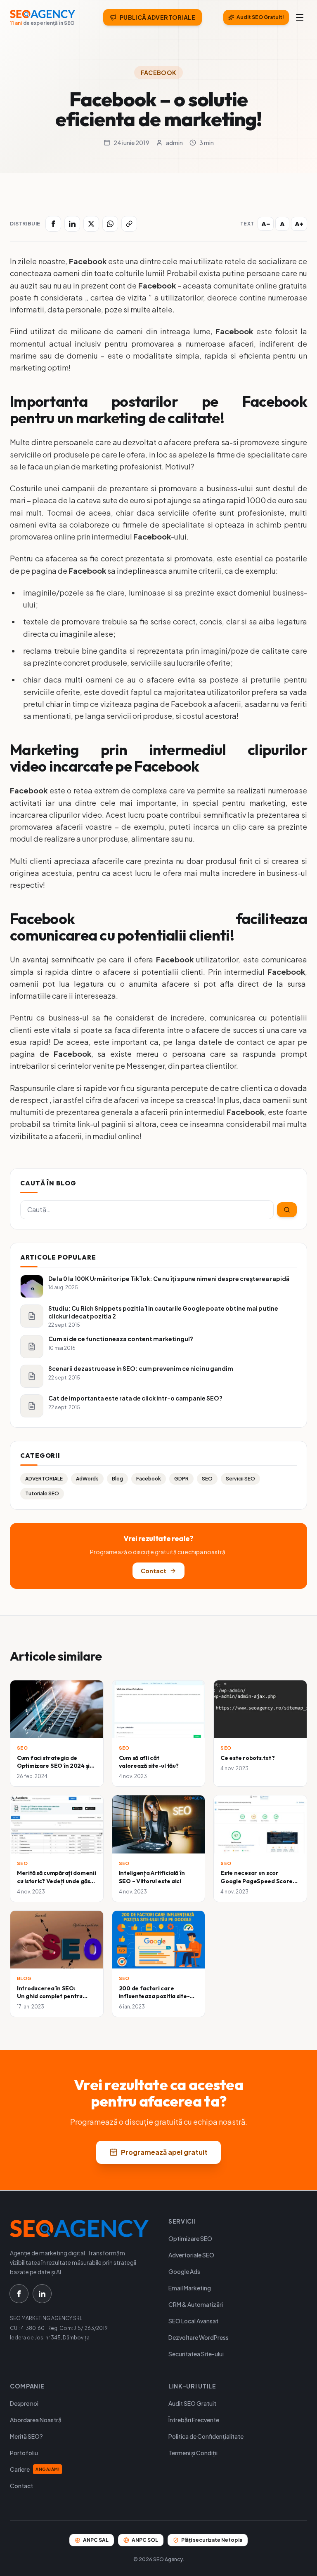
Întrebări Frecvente (194, 2420)
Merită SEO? (26, 2436)
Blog (117, 1479)
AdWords (87, 1479)
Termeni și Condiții (193, 2453)
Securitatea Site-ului (196, 2354)
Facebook (159, 73)
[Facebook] (53, 224)
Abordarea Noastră (36, 2420)
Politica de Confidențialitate (206, 2436)
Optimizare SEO (190, 2238)
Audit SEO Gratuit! (260, 17)
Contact (154, 1571)
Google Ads (184, 2271)
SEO (207, 1479)
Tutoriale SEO (42, 1493)
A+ (299, 224)
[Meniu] (300, 17)
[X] (91, 224)
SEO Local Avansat (193, 2321)
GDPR (181, 1479)
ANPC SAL (96, 2540)
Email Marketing (190, 2288)
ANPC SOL (145, 2540)
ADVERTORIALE (44, 1479)
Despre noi (24, 2403)
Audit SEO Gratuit (192, 2403)
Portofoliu (24, 2453)
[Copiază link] (129, 224)
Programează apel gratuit (164, 2152)
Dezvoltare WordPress (199, 2337)
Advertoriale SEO (191, 2255)
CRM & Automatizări (196, 2304)
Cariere (35, 2469)
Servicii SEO (240, 1479)
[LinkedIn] (72, 224)
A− (266, 224)
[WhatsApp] (110, 224)
